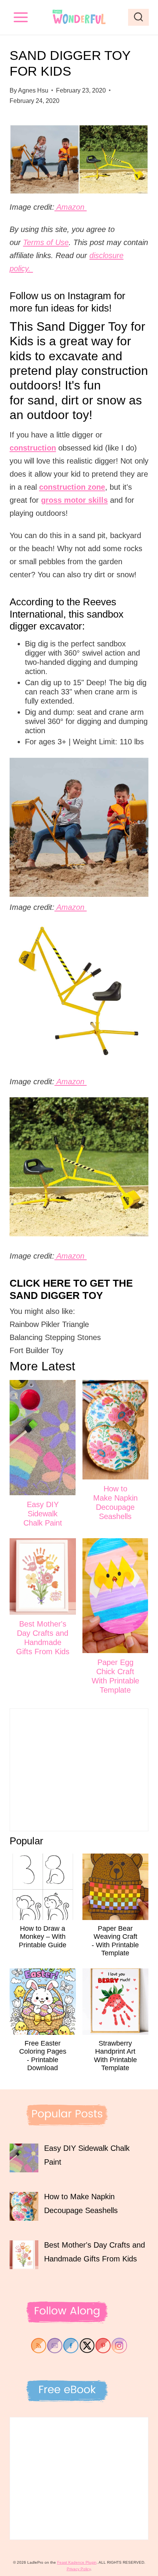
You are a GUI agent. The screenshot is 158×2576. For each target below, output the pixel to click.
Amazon (71, 207)
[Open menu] (21, 17)
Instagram (89, 296)
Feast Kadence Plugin (77, 2562)
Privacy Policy (79, 2569)
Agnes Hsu (33, 90)
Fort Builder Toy (38, 1350)
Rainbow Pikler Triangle (49, 1324)
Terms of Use (46, 242)
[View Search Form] (138, 17)
